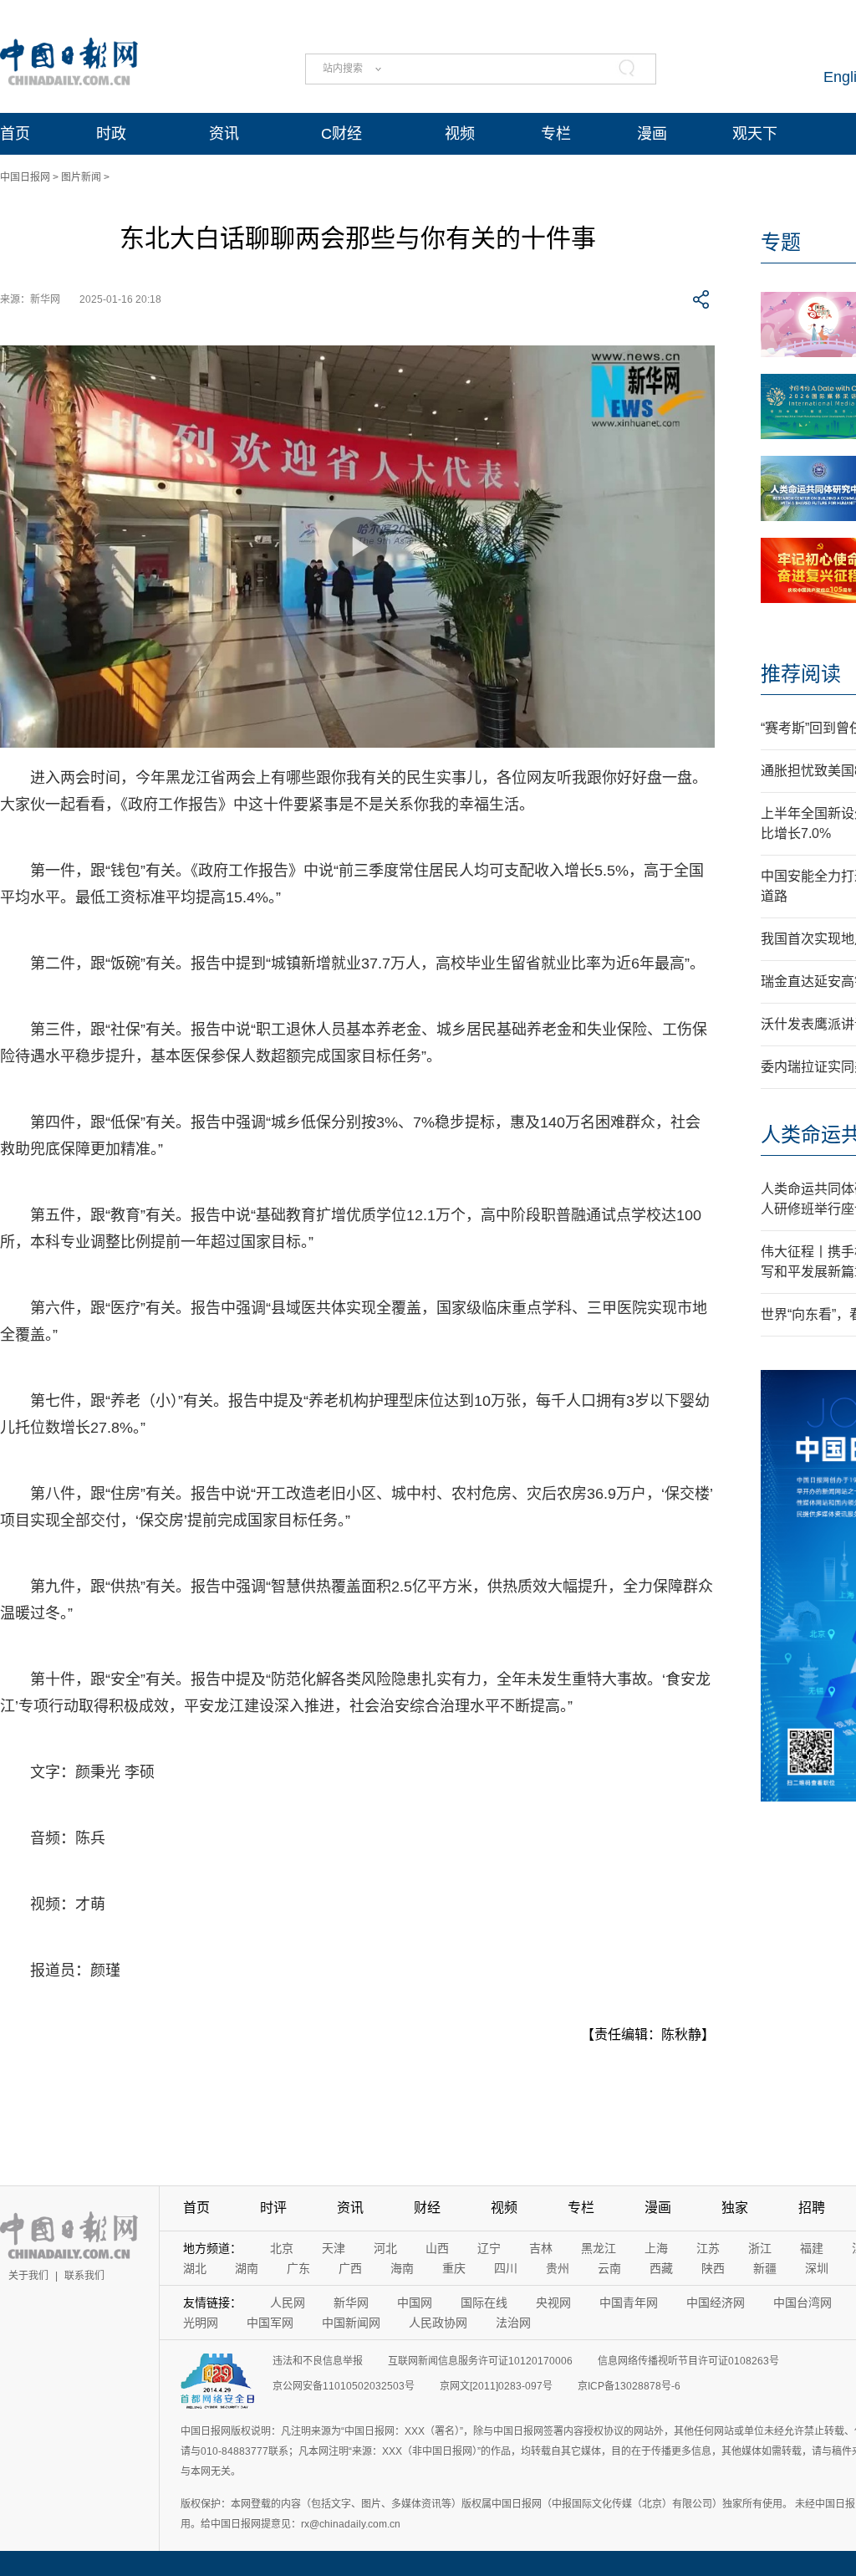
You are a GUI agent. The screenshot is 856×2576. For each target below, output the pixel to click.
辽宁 (489, 2248)
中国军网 (270, 2323)
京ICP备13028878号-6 (629, 2386)
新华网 (351, 2303)
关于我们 (28, 2276)
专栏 (556, 134)
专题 (781, 242)
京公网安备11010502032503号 (344, 2386)
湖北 (195, 2268)
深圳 (817, 2268)
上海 (656, 2248)
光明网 (201, 2323)
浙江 (760, 2248)
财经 (427, 2208)
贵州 (558, 2268)
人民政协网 (438, 2323)
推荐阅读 (801, 674)
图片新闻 (81, 177)
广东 (298, 2268)
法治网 (513, 2323)
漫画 (652, 134)
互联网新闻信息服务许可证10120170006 (480, 2361)
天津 (334, 2248)
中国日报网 (25, 177)
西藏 (661, 2268)
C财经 (341, 134)
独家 (735, 2208)
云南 (609, 2268)
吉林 (541, 2248)
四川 (506, 2268)
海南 (402, 2268)
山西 (437, 2248)
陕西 (713, 2268)
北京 (282, 2248)
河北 (385, 2248)
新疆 (765, 2268)
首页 (15, 134)
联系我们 (84, 2276)
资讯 (224, 134)
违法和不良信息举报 (318, 2361)
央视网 (553, 2303)
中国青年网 (629, 2303)
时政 (111, 134)
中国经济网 (716, 2303)
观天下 (755, 134)
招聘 (812, 2208)
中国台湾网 (802, 2303)
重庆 (454, 2268)
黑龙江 (599, 2248)
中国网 (415, 2303)
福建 (812, 2248)
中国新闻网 (351, 2323)
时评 (273, 2208)
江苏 (708, 2248)
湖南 (247, 2268)
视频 (460, 134)
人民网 (288, 2303)
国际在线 (484, 2303)
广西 (350, 2268)
